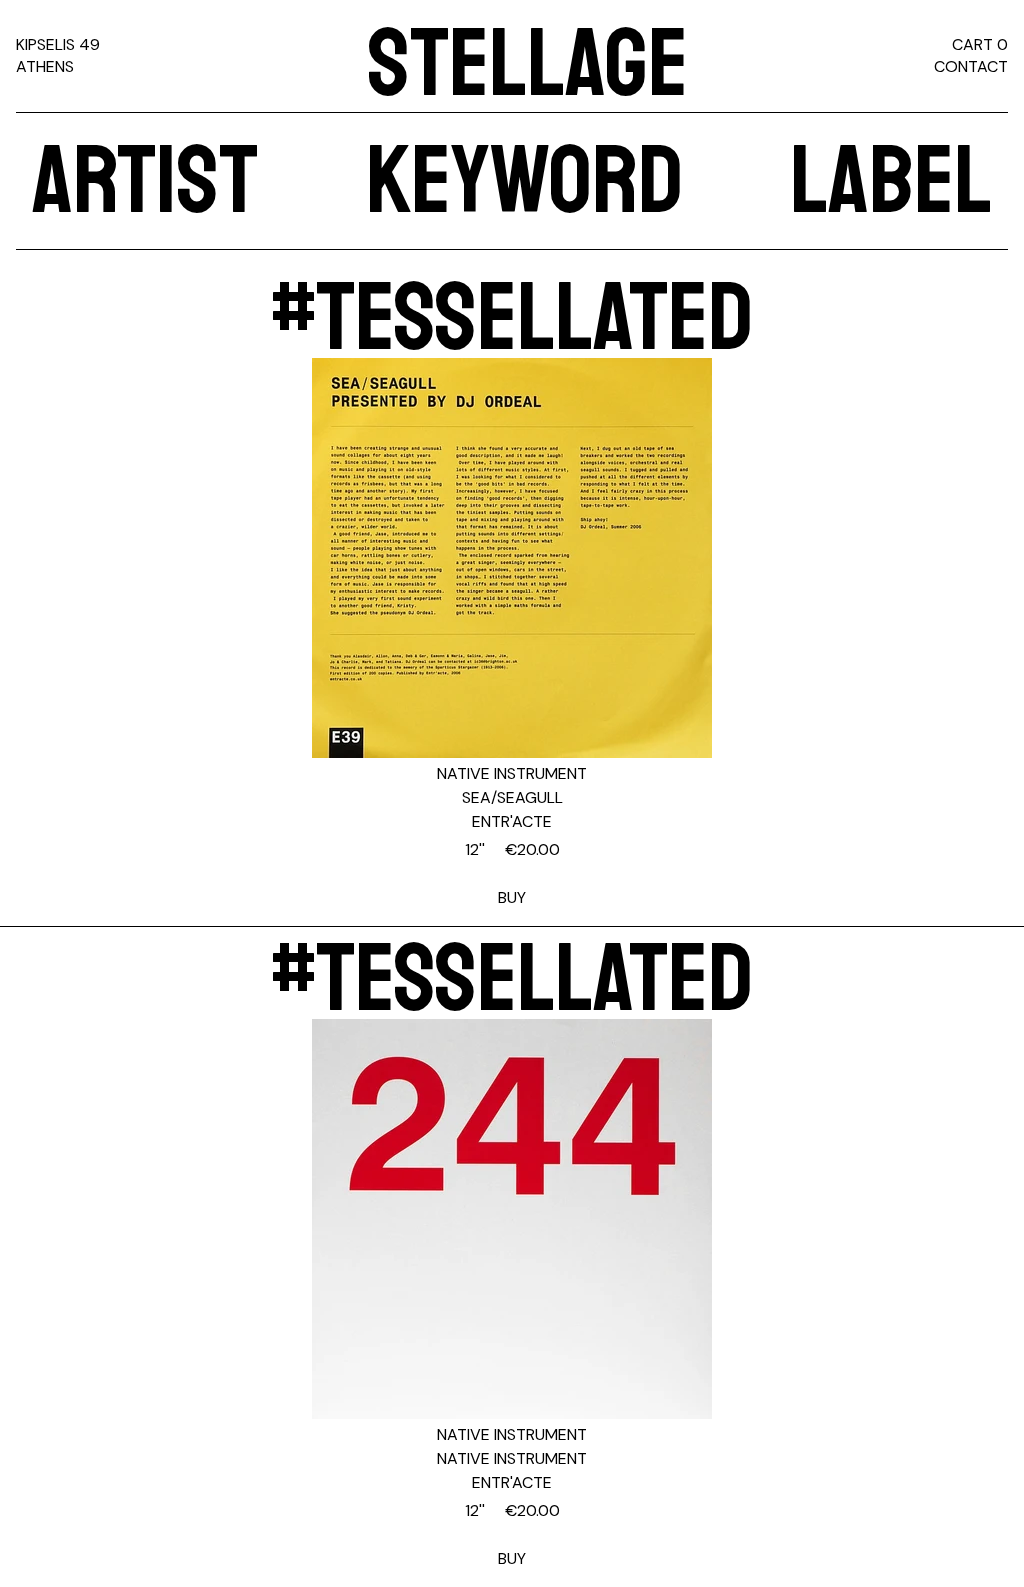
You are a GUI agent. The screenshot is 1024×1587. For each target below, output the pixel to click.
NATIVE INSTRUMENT (512, 773)
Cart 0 (980, 44)
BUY (512, 873)
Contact (971, 66)
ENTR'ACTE (512, 821)
